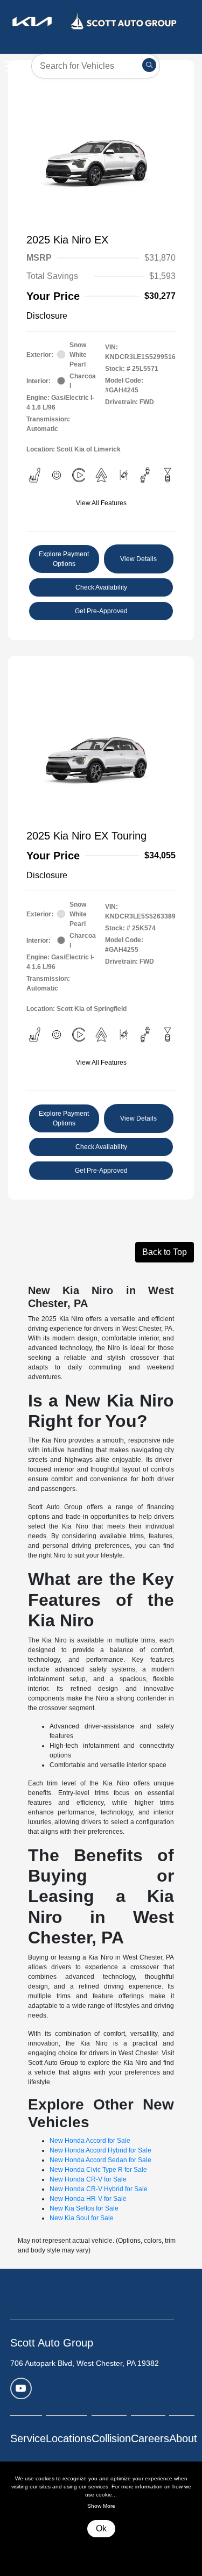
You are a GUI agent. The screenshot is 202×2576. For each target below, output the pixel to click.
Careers (150, 2438)
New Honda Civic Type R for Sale (98, 2170)
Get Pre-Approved (101, 611)
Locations (69, 2438)
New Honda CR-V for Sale (88, 2179)
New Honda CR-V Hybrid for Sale (99, 2189)
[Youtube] (21, 2388)
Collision (111, 2438)
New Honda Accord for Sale (90, 2141)
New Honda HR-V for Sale (88, 2199)
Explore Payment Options (64, 559)
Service (28, 2438)
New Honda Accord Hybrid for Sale (100, 2150)
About (183, 2438)
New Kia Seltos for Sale (84, 2208)
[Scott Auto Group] (95, 21)
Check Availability (101, 587)
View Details (138, 559)
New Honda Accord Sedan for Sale (100, 2160)
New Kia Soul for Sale (82, 2218)
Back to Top (165, 1252)
